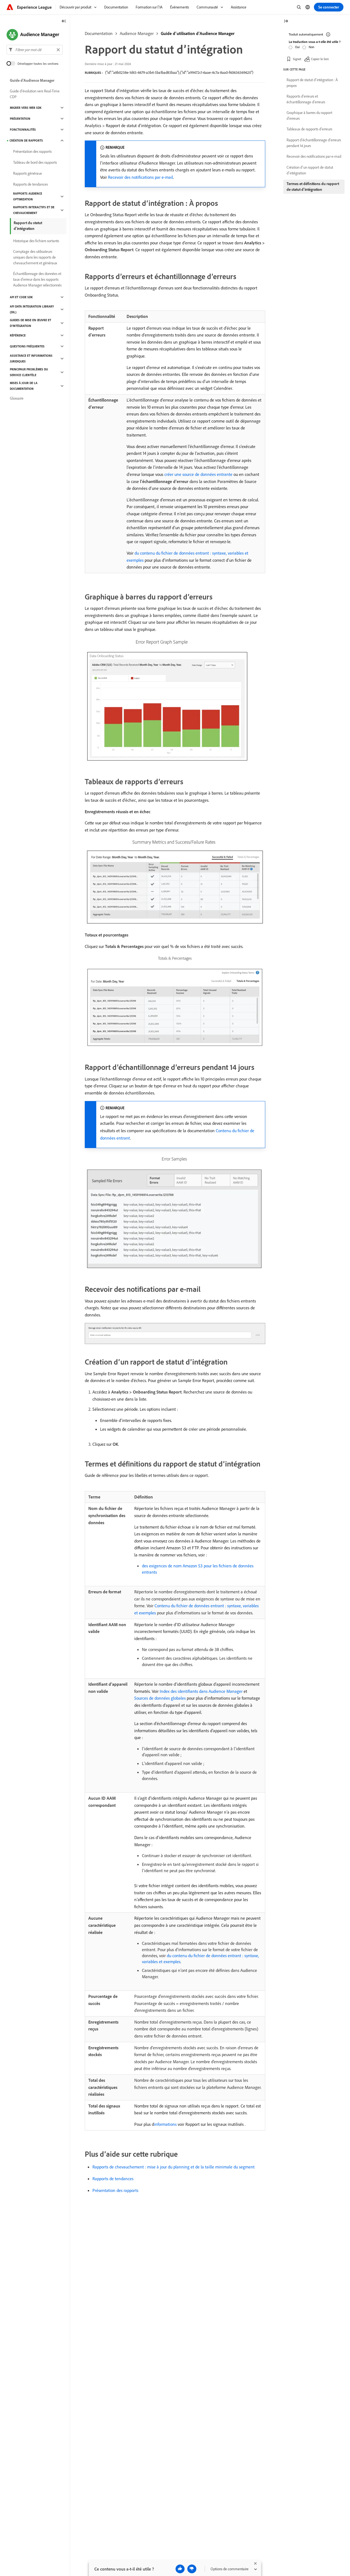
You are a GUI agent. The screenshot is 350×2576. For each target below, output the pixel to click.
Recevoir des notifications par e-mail (141, 177)
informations (165, 2124)
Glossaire (17, 398)
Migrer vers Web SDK (26, 108)
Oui (297, 47)
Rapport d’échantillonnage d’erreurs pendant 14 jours (314, 143)
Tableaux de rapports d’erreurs (309, 129)
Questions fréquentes (27, 346)
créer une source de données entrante (198, 474)
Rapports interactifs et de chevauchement (34, 210)
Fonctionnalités (23, 130)
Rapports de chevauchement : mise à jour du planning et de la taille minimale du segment (173, 2167)
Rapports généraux (27, 173)
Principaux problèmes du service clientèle (29, 372)
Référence (18, 335)
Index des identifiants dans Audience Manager (201, 1691)
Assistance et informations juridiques (31, 358)
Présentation (20, 119)
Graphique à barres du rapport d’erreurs (309, 115)
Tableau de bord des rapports (35, 162)
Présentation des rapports (115, 2190)
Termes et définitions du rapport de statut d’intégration (313, 187)
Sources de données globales (160, 1698)
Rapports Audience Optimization (28, 196)
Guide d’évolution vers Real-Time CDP (35, 94)
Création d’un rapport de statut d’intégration (310, 170)
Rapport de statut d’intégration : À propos (312, 83)
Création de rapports (26, 140)
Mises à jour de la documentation (24, 386)
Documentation (99, 33)
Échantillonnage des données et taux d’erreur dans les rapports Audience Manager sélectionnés (37, 279)
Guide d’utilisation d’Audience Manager (198, 33)
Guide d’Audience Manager (32, 80)
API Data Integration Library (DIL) (32, 309)
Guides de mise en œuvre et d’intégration (30, 323)
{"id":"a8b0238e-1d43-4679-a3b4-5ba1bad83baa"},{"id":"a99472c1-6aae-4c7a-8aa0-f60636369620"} (179, 72)
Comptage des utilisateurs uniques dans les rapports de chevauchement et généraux (35, 257)
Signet (297, 59)
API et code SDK (21, 297)
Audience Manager (137, 33)
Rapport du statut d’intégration (28, 226)
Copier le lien (320, 59)
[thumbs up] (180, 2569)
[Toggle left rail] (64, 21)
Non (311, 47)
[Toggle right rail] (286, 21)
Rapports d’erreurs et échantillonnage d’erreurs (306, 99)
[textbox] (35, 50)
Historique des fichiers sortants (36, 241)
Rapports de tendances (113, 2179)
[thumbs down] (192, 2569)
